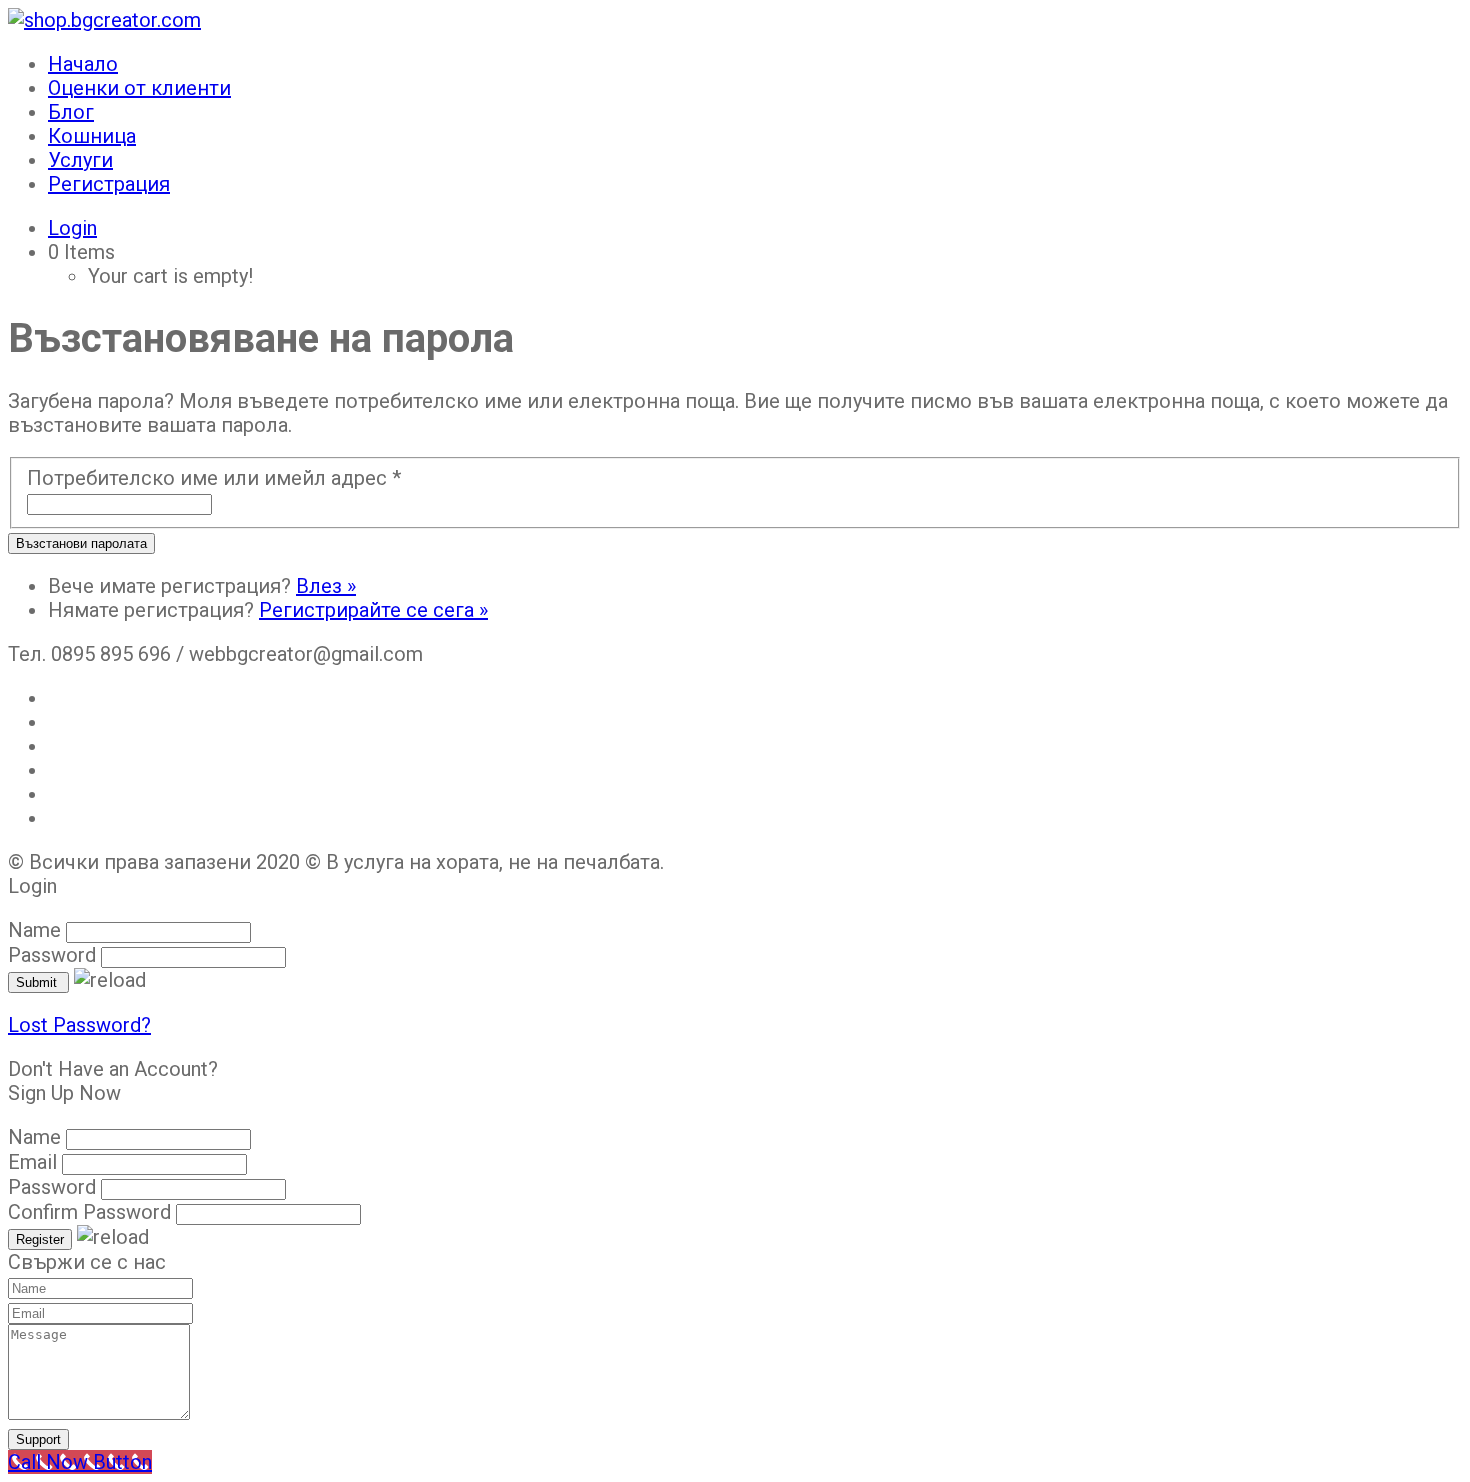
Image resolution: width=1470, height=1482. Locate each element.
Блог (71, 112)
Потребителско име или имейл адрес (214, 478)
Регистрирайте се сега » (373, 610)
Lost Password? (79, 1025)
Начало (83, 64)
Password (52, 955)
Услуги (80, 160)
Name (34, 930)
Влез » (326, 586)
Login (72, 228)
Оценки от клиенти (139, 88)
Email (32, 1162)
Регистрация (109, 184)
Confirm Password (89, 1212)
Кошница (92, 136)
